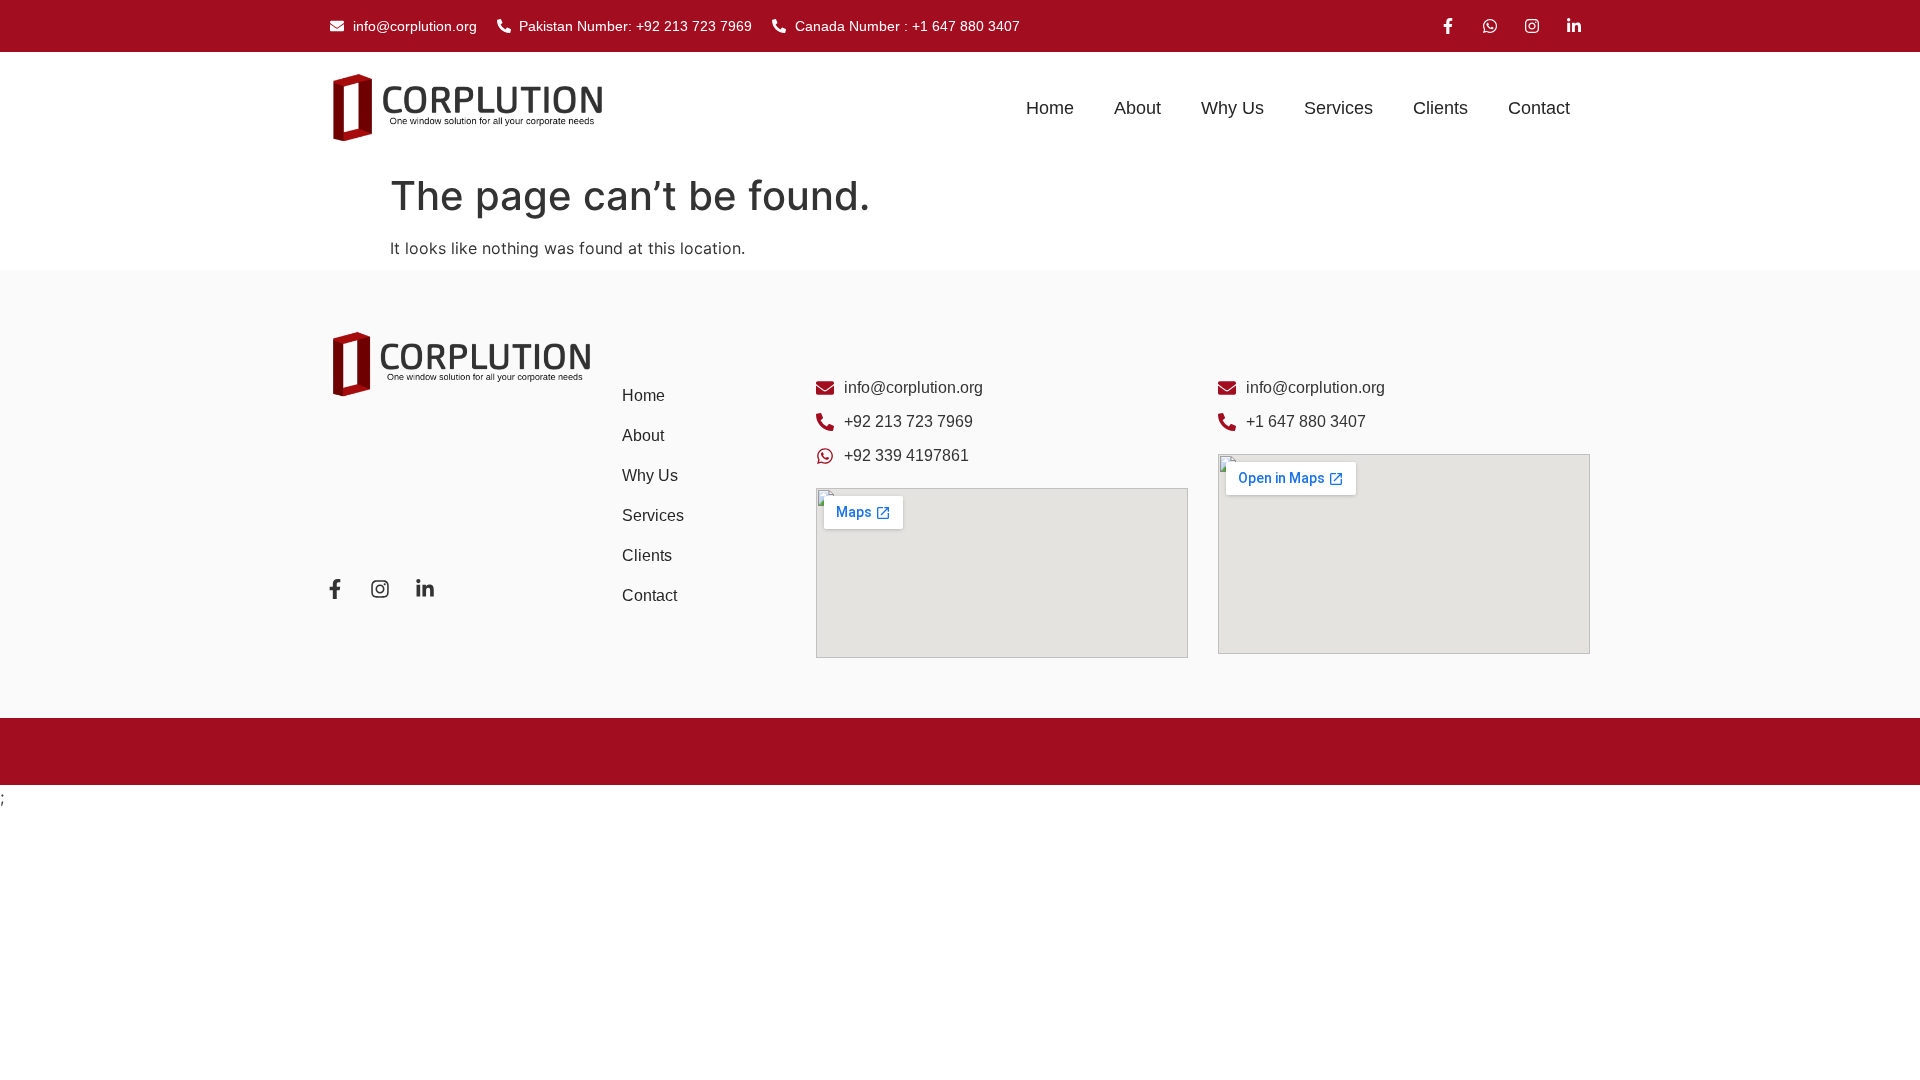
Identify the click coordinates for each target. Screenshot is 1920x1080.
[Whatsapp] (1490, 26)
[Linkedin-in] (1574, 26)
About (1137, 108)
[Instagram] (1532, 26)
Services (1338, 108)
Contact (1539, 108)
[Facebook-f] (1448, 26)
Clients (1440, 108)
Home (1050, 108)
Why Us (1232, 108)
